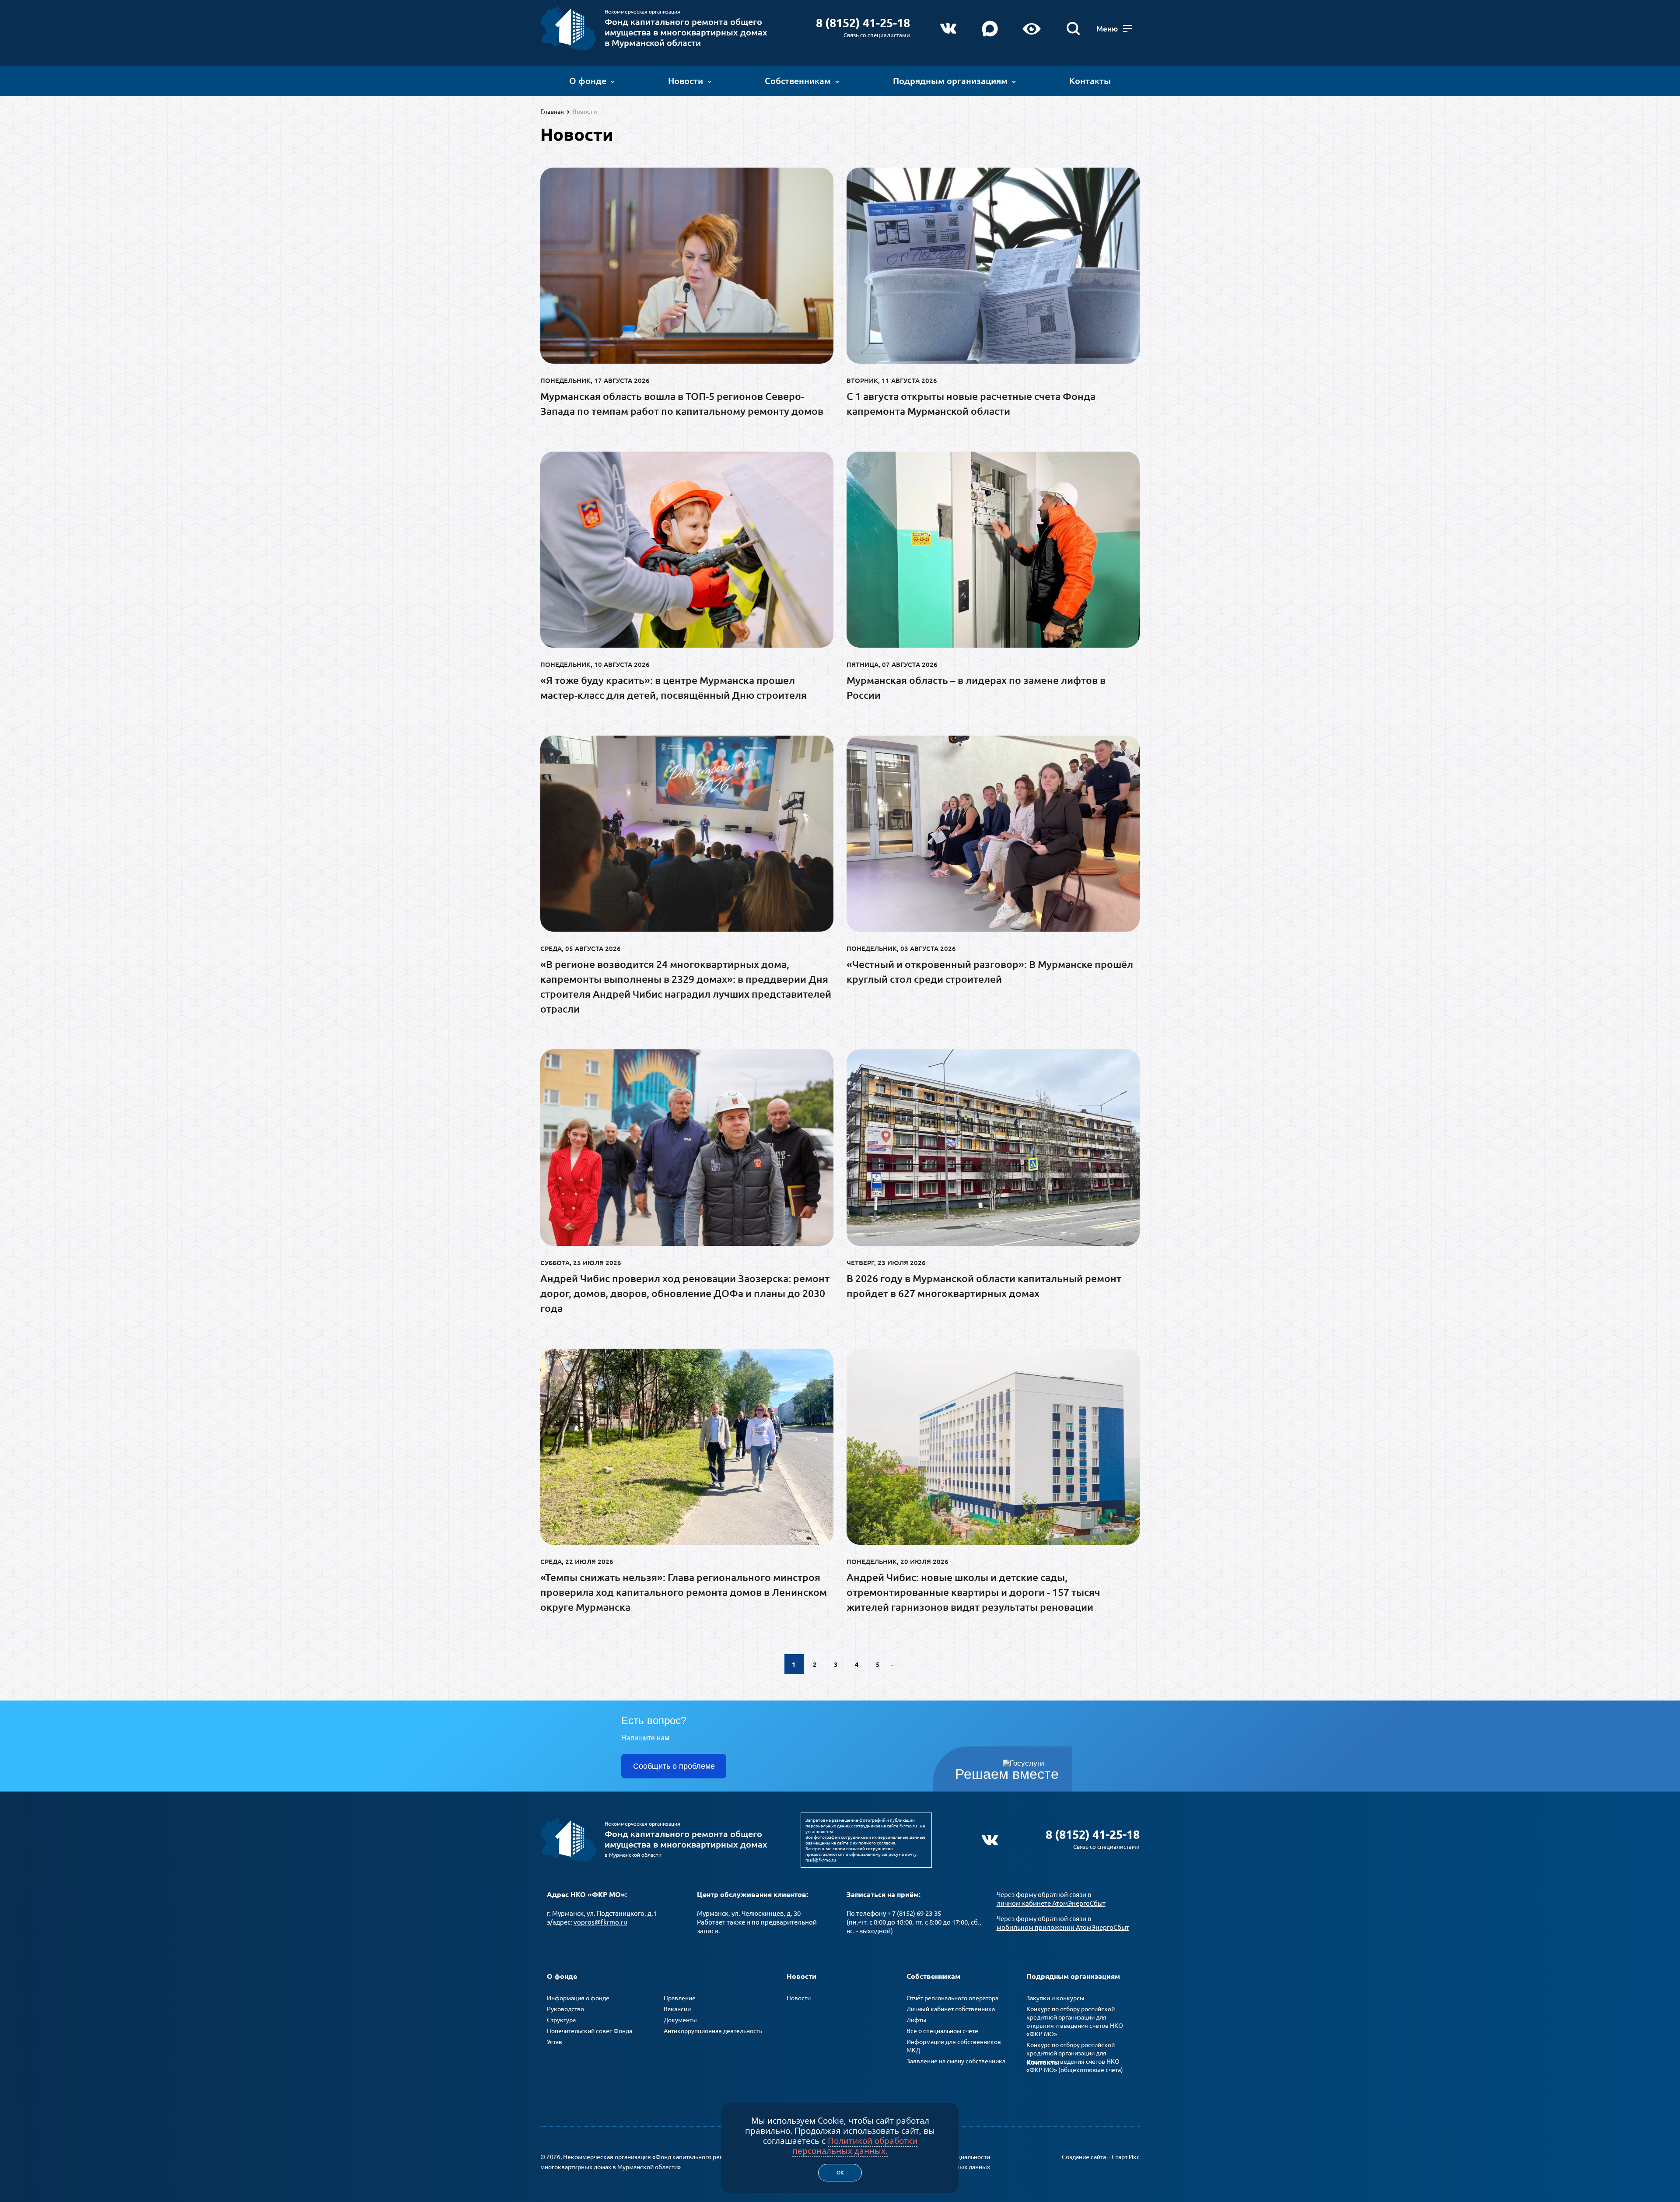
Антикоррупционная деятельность (713, 2031)
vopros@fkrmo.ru (600, 1922)
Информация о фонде (578, 1998)
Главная (552, 112)
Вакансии (677, 2009)
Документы (680, 2020)
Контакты (1090, 81)
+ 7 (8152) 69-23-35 (914, 1913)
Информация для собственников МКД (954, 2046)
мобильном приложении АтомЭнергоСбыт (1063, 1927)
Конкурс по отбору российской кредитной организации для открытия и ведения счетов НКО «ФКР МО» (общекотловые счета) (1075, 2057)
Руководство (565, 2009)
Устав (555, 2042)
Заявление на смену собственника (956, 2061)
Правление (680, 1998)
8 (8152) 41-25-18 (863, 23)
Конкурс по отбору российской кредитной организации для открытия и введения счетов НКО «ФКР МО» (1075, 2021)
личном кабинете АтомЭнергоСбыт (1051, 1903)
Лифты (917, 2020)
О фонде (588, 81)
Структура (561, 2020)
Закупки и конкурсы (1055, 1998)
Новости (686, 81)
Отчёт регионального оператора (952, 1998)
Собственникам (798, 81)
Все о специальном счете (942, 2031)
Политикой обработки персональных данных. (855, 2146)
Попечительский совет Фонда (590, 2031)
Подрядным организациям (950, 81)
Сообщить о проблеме (674, 1766)
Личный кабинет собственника (951, 2009)
